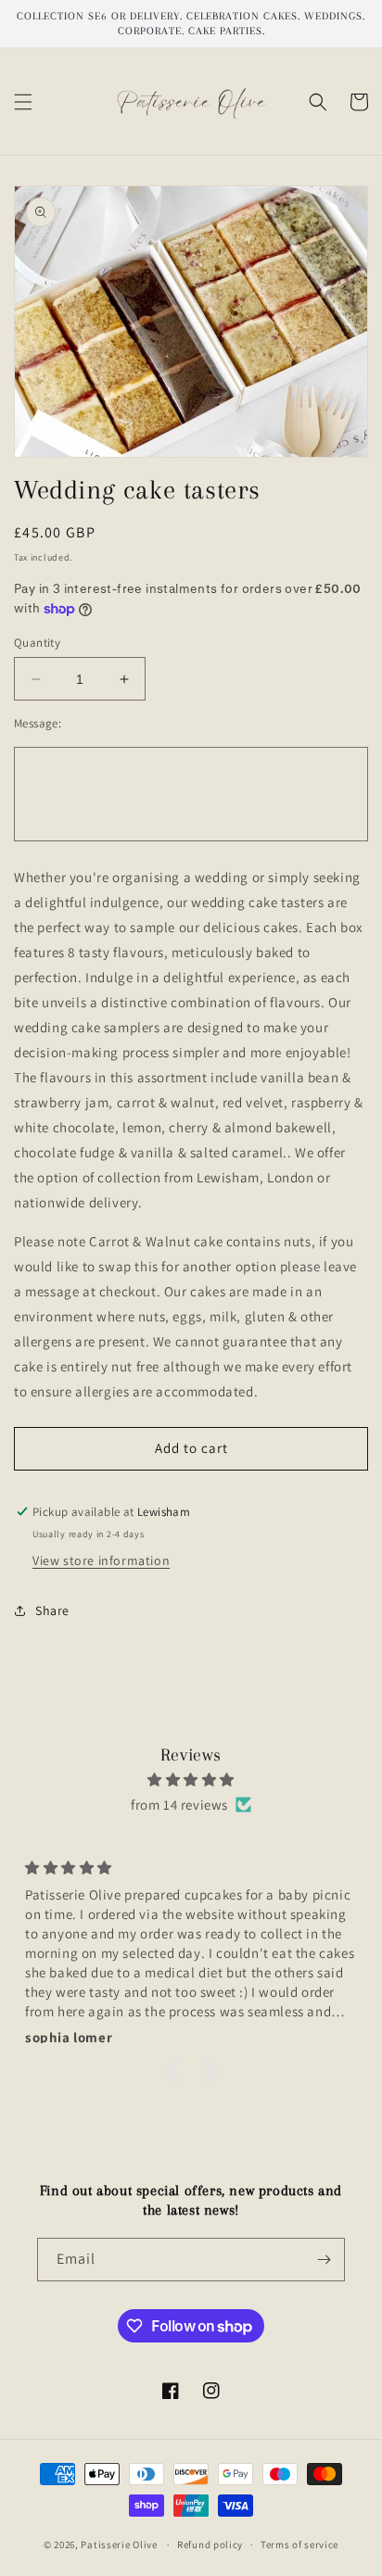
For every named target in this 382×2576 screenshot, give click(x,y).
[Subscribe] (324, 2260)
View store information (101, 1560)
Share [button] (52, 1610)
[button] (23, 102)
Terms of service (299, 2544)
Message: (38, 723)
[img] (191, 1780)
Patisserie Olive (119, 2544)
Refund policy (210, 2544)
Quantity (37, 643)
